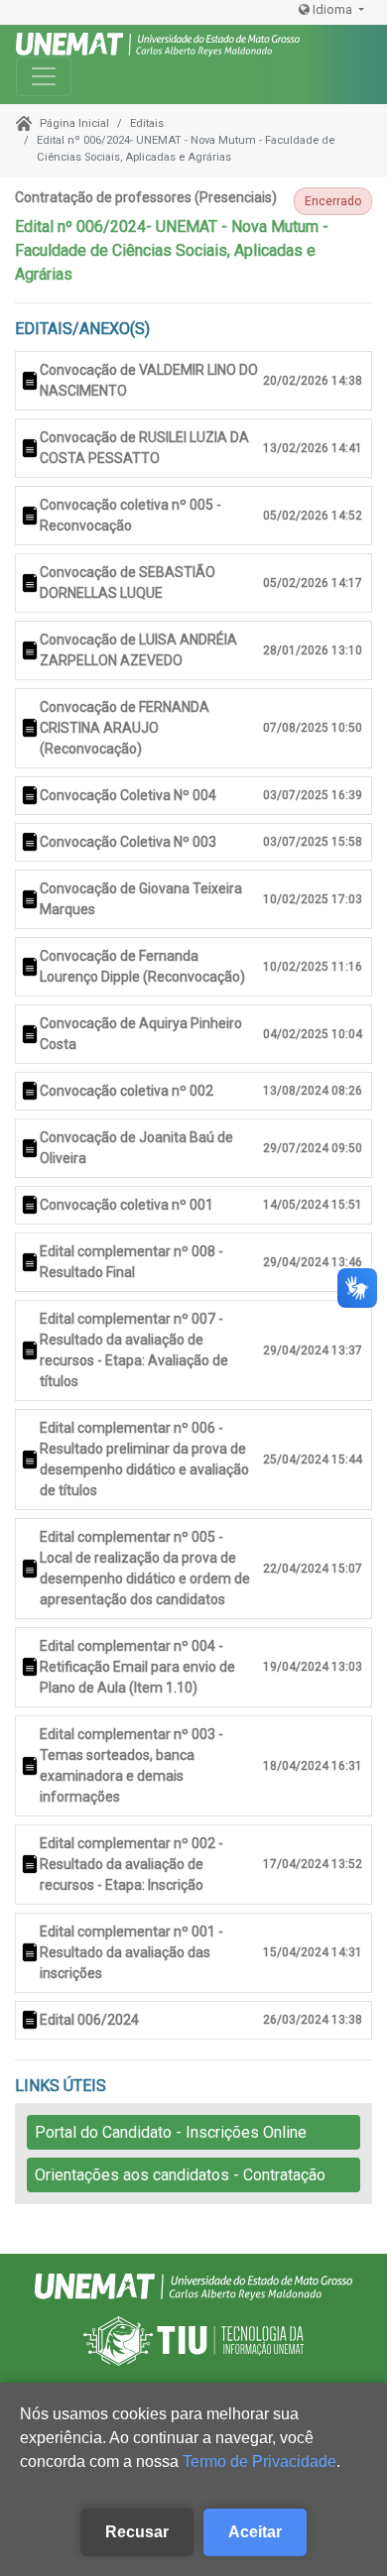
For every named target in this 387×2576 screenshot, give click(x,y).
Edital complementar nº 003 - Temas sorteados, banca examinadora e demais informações (131, 1765)
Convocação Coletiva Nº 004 (128, 795)
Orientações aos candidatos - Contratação (180, 2175)
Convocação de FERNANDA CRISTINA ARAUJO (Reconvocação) (125, 728)
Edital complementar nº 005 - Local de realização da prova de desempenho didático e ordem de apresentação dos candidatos (145, 1568)
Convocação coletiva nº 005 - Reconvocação (130, 515)
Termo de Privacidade (259, 2461)
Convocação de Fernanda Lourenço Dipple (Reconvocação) (142, 966)
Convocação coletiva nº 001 (127, 1205)
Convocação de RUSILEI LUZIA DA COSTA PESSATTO (144, 448)
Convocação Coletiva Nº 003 (128, 842)
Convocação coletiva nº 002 (127, 1091)
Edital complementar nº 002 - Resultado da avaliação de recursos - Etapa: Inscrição (131, 1864)
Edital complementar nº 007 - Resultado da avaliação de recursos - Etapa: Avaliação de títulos (134, 1350)
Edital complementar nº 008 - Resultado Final (131, 1262)
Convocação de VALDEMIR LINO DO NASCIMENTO (149, 380)
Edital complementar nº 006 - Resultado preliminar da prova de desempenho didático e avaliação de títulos (144, 1459)
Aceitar (255, 2532)
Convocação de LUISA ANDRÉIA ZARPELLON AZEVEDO (138, 650)
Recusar (137, 2532)
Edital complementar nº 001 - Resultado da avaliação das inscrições (131, 1952)
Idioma (332, 9)
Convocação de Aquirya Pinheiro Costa (141, 1034)
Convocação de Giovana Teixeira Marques (141, 899)
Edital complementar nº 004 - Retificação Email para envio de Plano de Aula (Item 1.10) (137, 1667)
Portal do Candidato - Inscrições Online (171, 2132)
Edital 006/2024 (89, 2020)
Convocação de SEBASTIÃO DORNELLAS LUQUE (128, 583)
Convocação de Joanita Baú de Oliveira (136, 1148)
